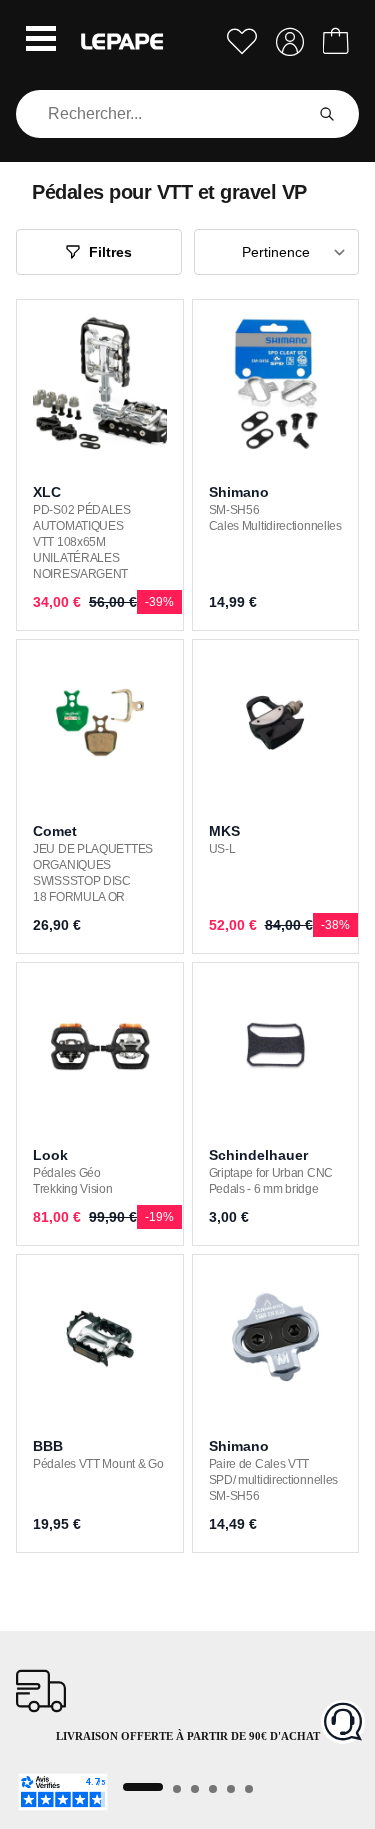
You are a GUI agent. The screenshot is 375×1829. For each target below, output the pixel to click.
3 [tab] (195, 1789)
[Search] (327, 114)
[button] (41, 41)
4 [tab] (213, 1789)
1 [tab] (143, 1787)
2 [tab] (177, 1789)
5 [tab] (231, 1789)
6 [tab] (249, 1789)
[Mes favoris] (242, 41)
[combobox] (163, 114)
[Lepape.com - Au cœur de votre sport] (122, 41)
